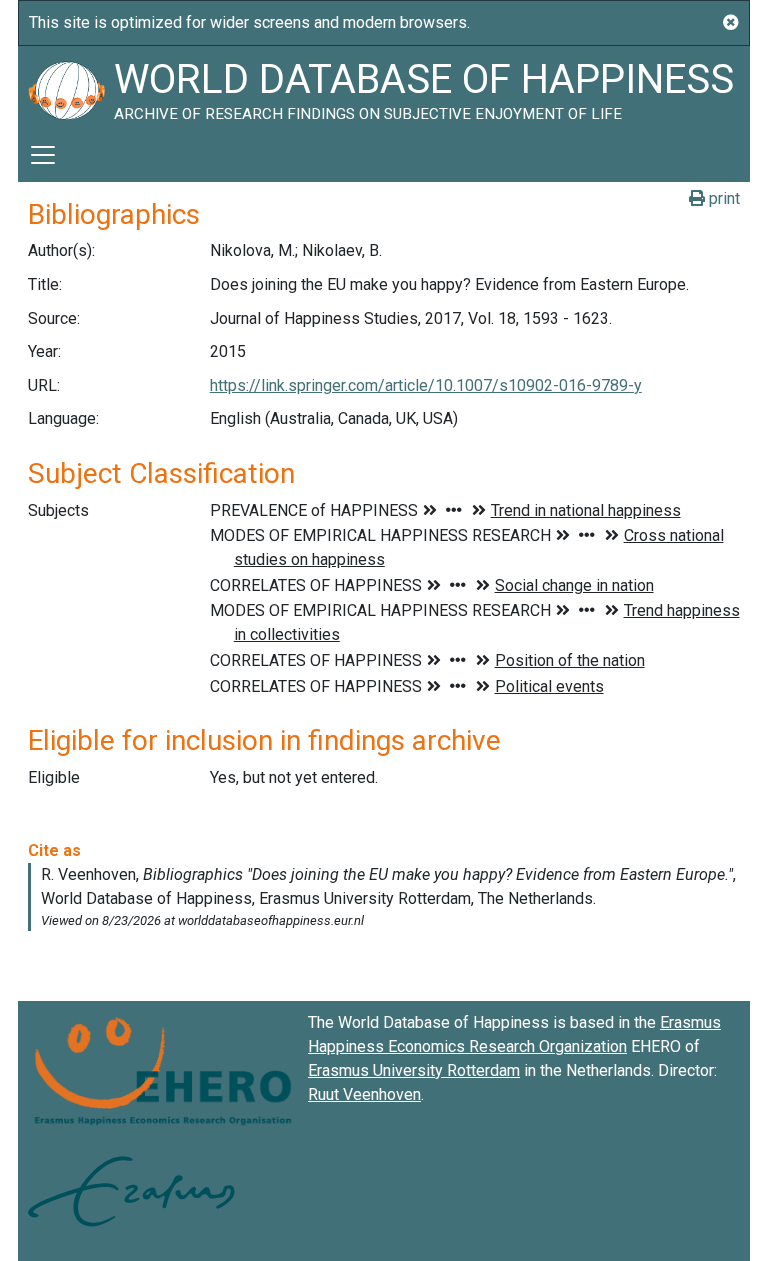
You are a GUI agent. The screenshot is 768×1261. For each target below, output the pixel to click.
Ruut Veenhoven (364, 1094)
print (722, 198)
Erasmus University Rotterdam (414, 1070)
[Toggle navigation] (43, 155)
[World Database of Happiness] (66, 87)
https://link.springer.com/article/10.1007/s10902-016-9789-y (426, 385)
